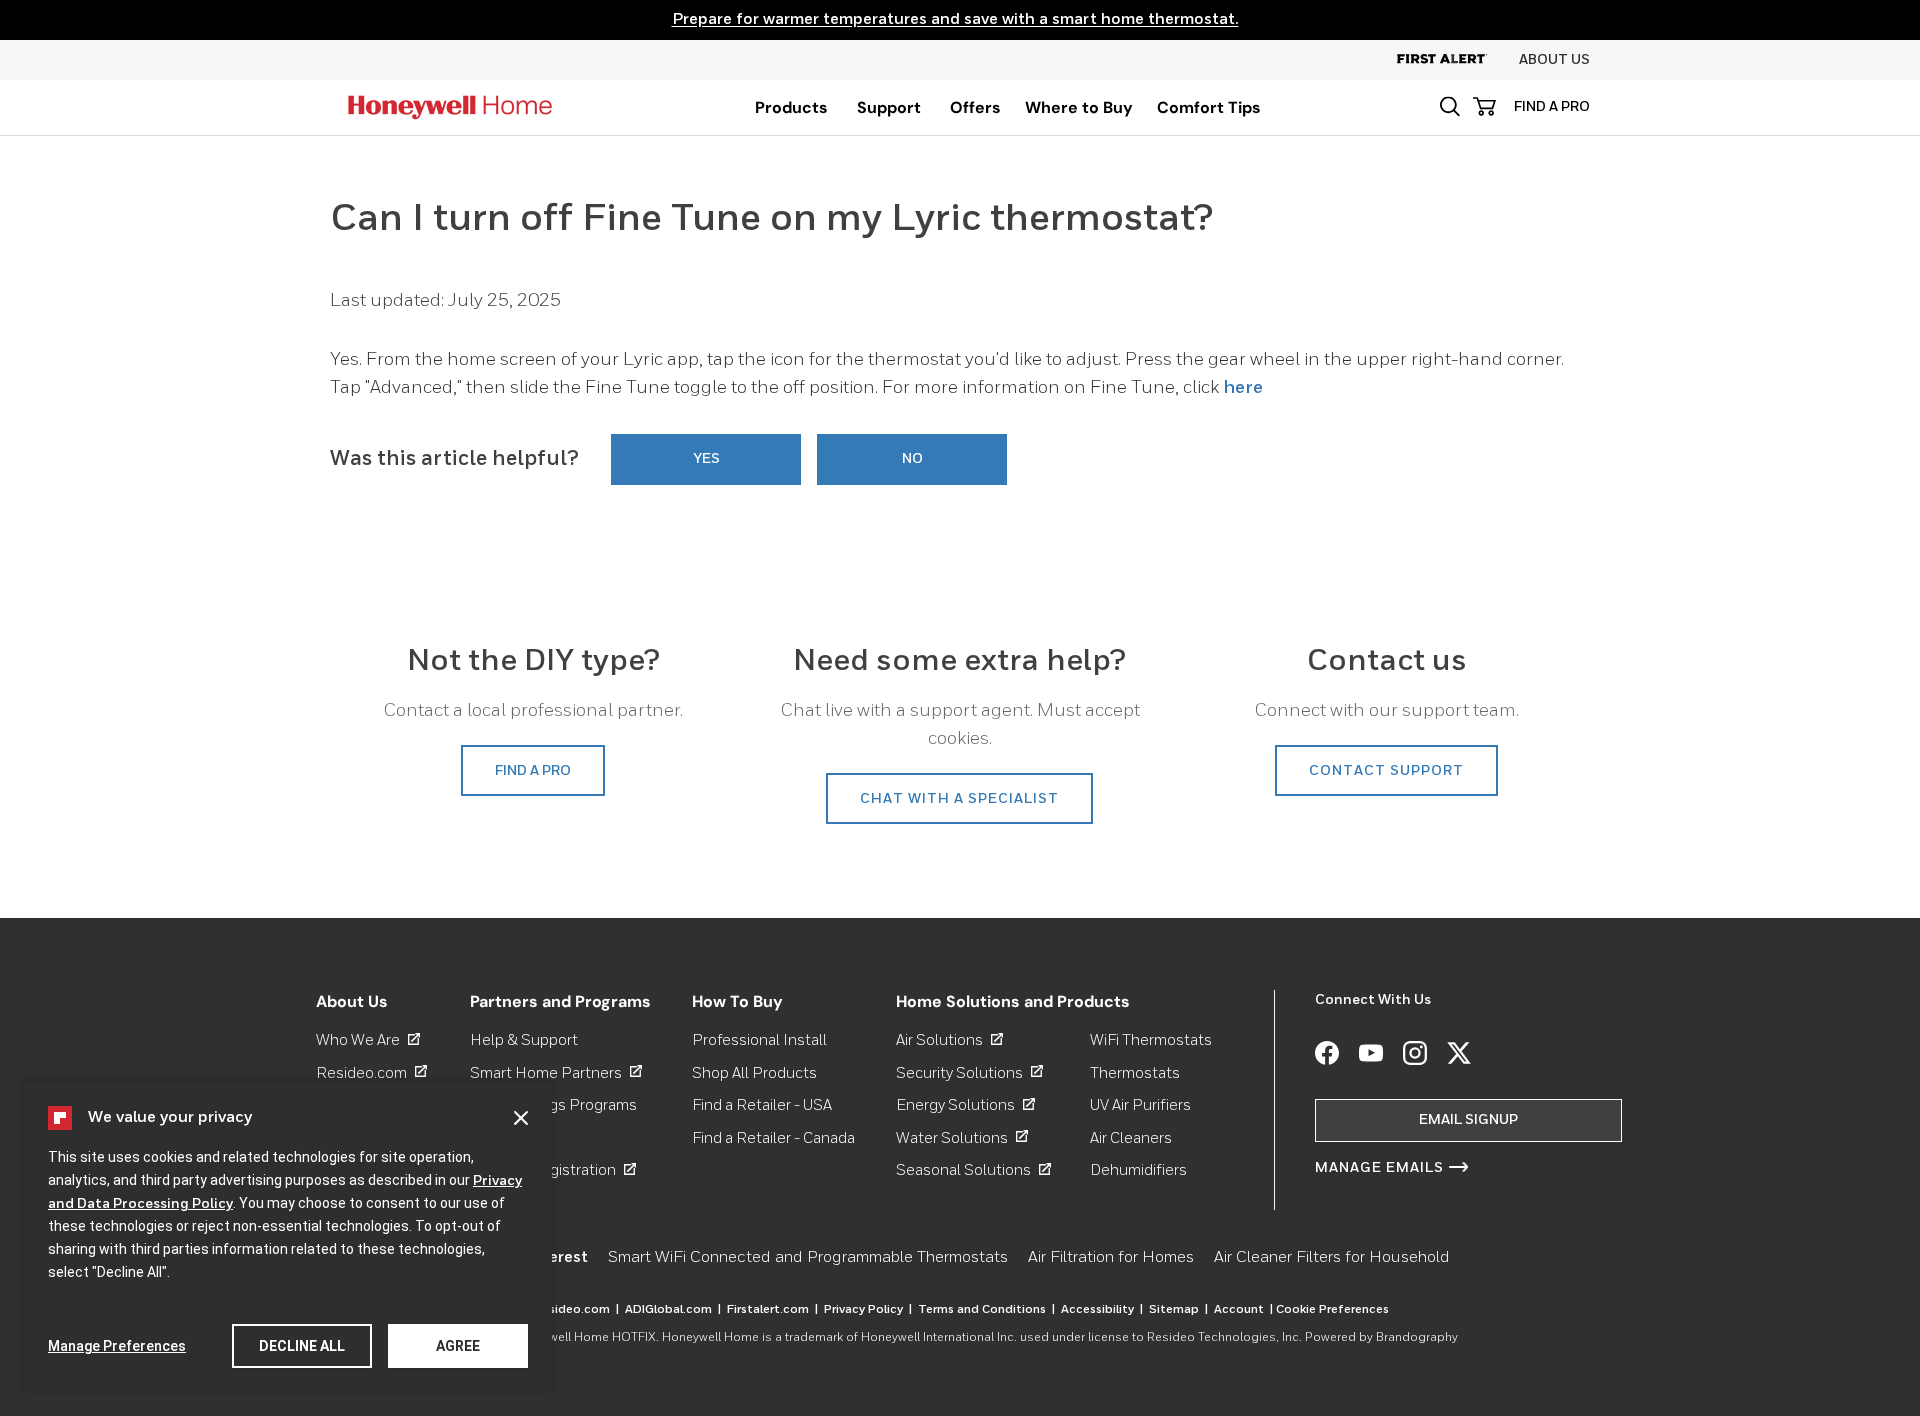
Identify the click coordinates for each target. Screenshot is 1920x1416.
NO (912, 459)
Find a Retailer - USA (762, 1105)
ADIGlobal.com (673, 1310)
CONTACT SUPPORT (1386, 771)
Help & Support (524, 1040)
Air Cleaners (1131, 1137)
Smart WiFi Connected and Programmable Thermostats (808, 1258)
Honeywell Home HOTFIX (584, 1338)
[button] (1449, 106)
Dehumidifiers (1138, 1170)
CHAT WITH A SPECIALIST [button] (959, 799)
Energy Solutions (965, 1105)
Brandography (1417, 1338)
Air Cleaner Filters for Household (1332, 1258)
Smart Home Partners (556, 1072)
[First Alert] (1458, 60)
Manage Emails (1379, 1168)
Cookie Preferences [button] (1332, 1310)
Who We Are (368, 1040)
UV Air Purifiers (1140, 1105)
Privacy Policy (868, 1310)
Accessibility (1102, 1310)
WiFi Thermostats (1151, 1040)
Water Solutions (962, 1137)
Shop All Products (754, 1072)
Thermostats (1135, 1072)
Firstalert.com (772, 1310)
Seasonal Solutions (973, 1170)
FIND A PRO (1552, 107)
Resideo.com (371, 1072)
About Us (1554, 60)
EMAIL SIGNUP (1468, 1120)
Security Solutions (969, 1072)
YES (706, 459)
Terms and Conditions (986, 1310)
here (1243, 388)
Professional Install (759, 1040)
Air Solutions (949, 1040)
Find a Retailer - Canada (773, 1137)
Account (1243, 1310)
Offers (975, 107)
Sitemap (1178, 1310)
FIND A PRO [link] (533, 771)
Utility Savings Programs (553, 1105)
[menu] (791, 107)
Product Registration (553, 1170)
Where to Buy (1079, 107)
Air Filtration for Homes (1111, 1258)
